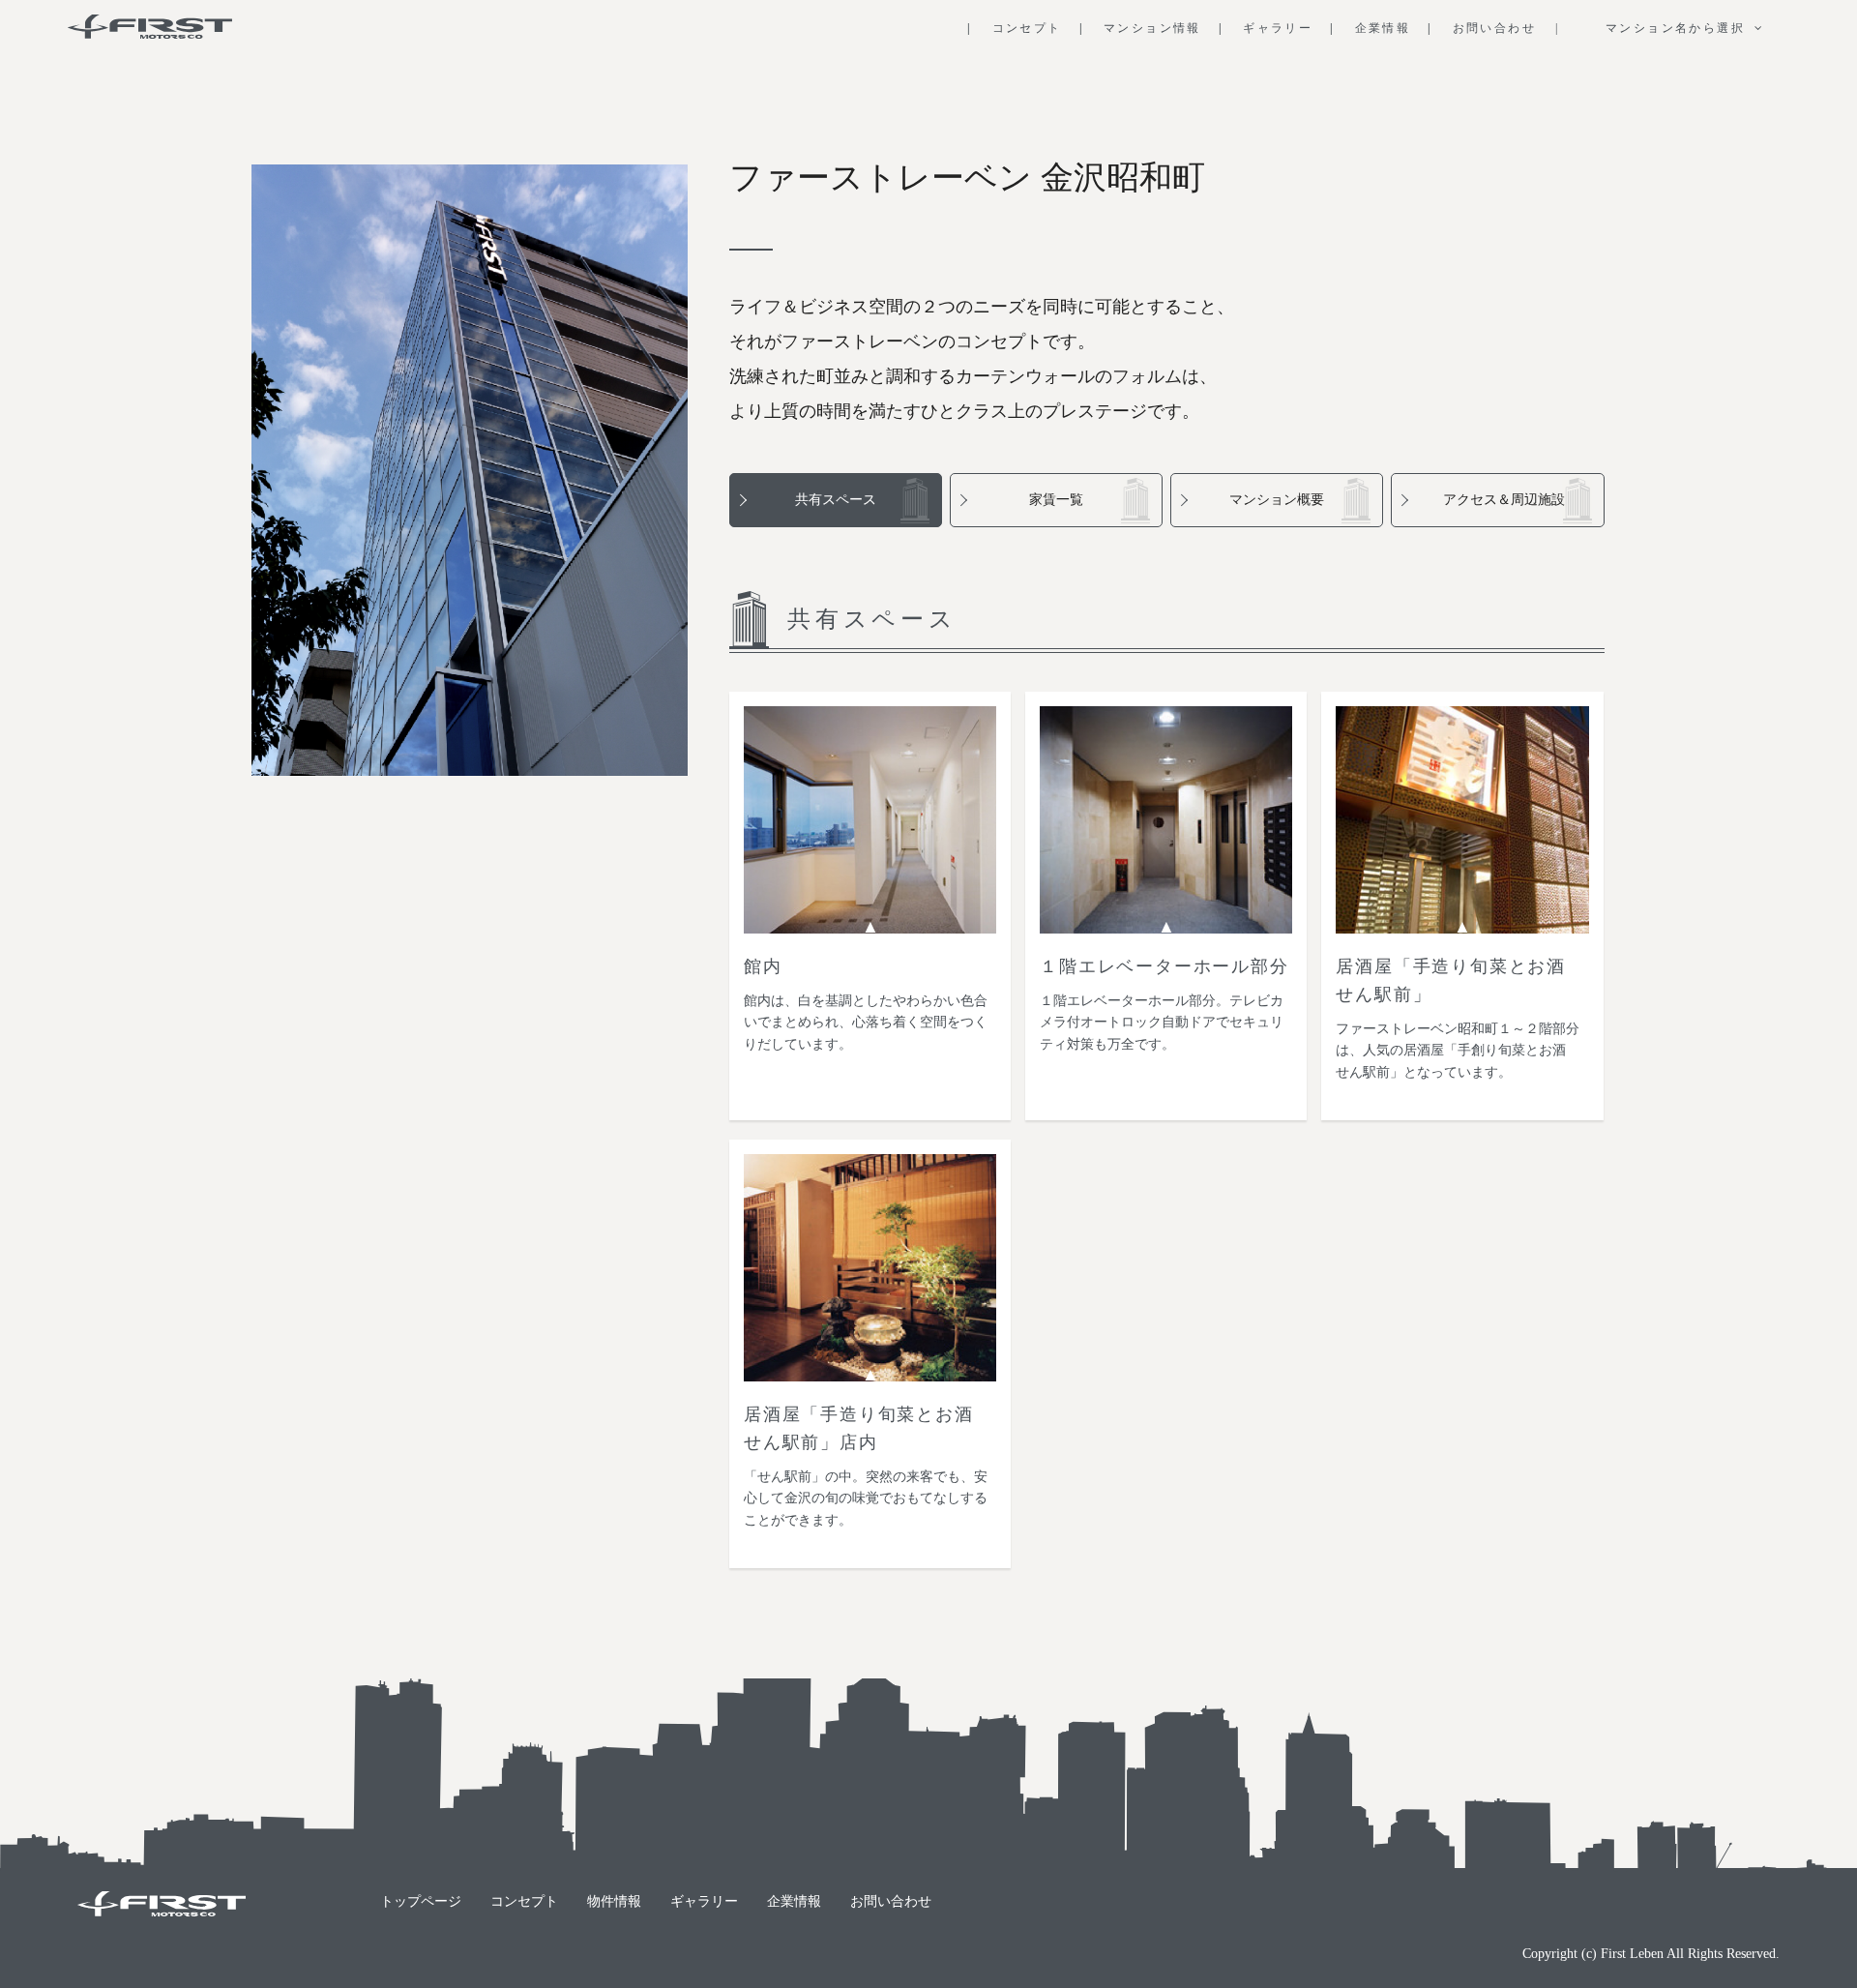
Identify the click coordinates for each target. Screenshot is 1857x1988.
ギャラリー (704, 1901)
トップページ (421, 1901)
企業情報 (794, 1901)
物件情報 (614, 1901)
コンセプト (524, 1901)
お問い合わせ (891, 1901)
